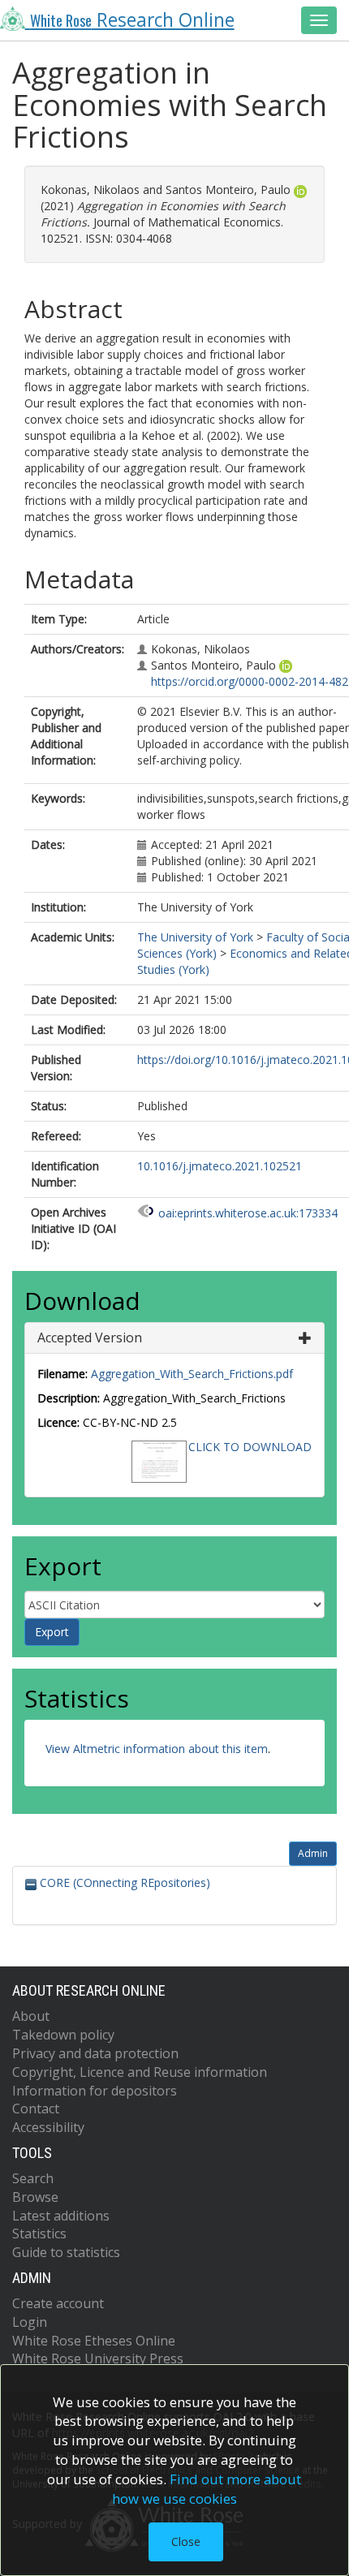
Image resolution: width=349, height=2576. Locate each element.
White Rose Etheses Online (94, 2341)
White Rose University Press (98, 2358)
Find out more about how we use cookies (207, 2489)
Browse (35, 2197)
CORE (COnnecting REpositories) (123, 1882)
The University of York (195, 937)
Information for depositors (95, 2091)
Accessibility (48, 2127)
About (31, 2016)
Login (30, 2322)
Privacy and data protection (95, 2053)
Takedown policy (63, 2035)
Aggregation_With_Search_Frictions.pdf (192, 1374)
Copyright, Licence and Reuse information (140, 2072)
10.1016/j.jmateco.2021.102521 (220, 1166)
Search (33, 2178)
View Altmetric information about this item (157, 1749)
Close (186, 2542)
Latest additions (61, 2216)
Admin (313, 1853)
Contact (36, 2109)
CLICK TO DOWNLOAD (250, 1447)
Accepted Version (90, 1338)
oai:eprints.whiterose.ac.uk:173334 (248, 1213)
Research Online (132, 20)
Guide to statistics (66, 2252)
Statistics (39, 2234)
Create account (58, 2303)
